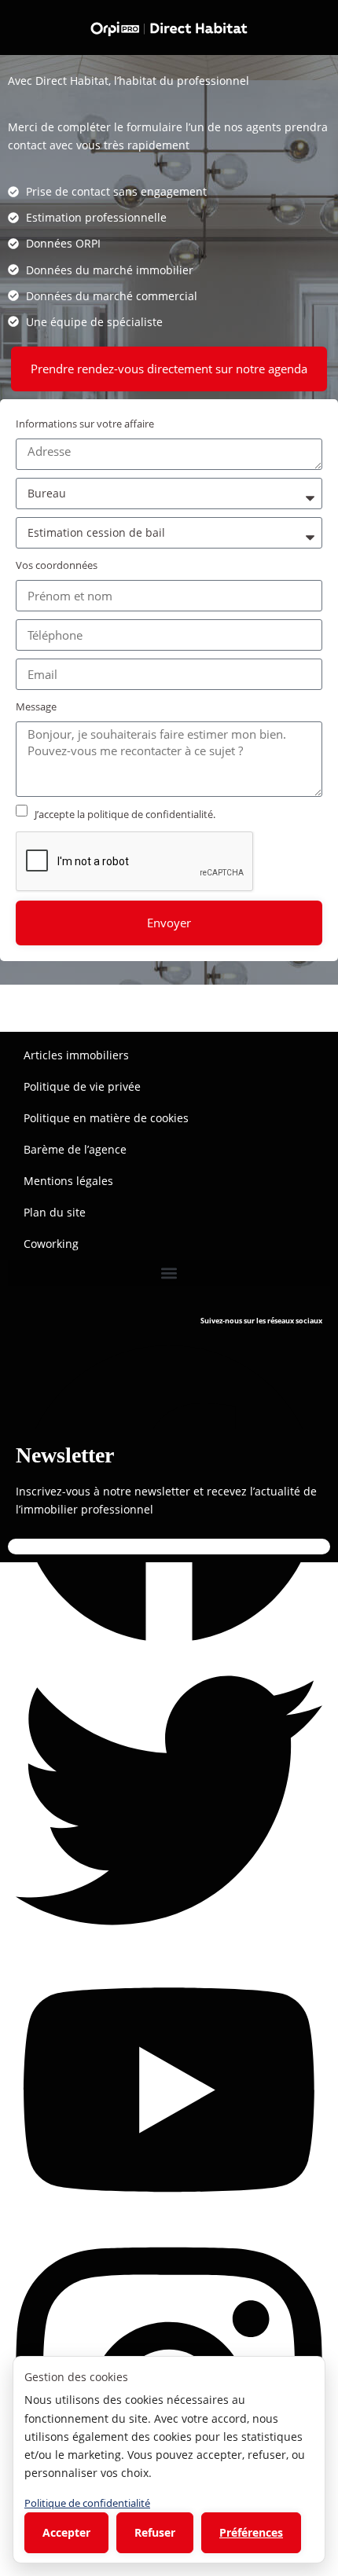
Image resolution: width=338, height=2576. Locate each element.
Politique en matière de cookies (106, 1118)
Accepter (66, 2532)
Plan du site (55, 1212)
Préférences (251, 2532)
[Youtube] (169, 2088)
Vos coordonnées (57, 565)
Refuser (155, 2532)
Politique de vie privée (82, 1086)
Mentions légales (68, 1181)
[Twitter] (169, 1798)
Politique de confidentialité (87, 2503)
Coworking (51, 1244)
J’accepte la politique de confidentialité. (125, 814)
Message (36, 706)
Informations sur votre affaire (85, 424)
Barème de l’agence (75, 1149)
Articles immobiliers (76, 1055)
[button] (169, 1273)
